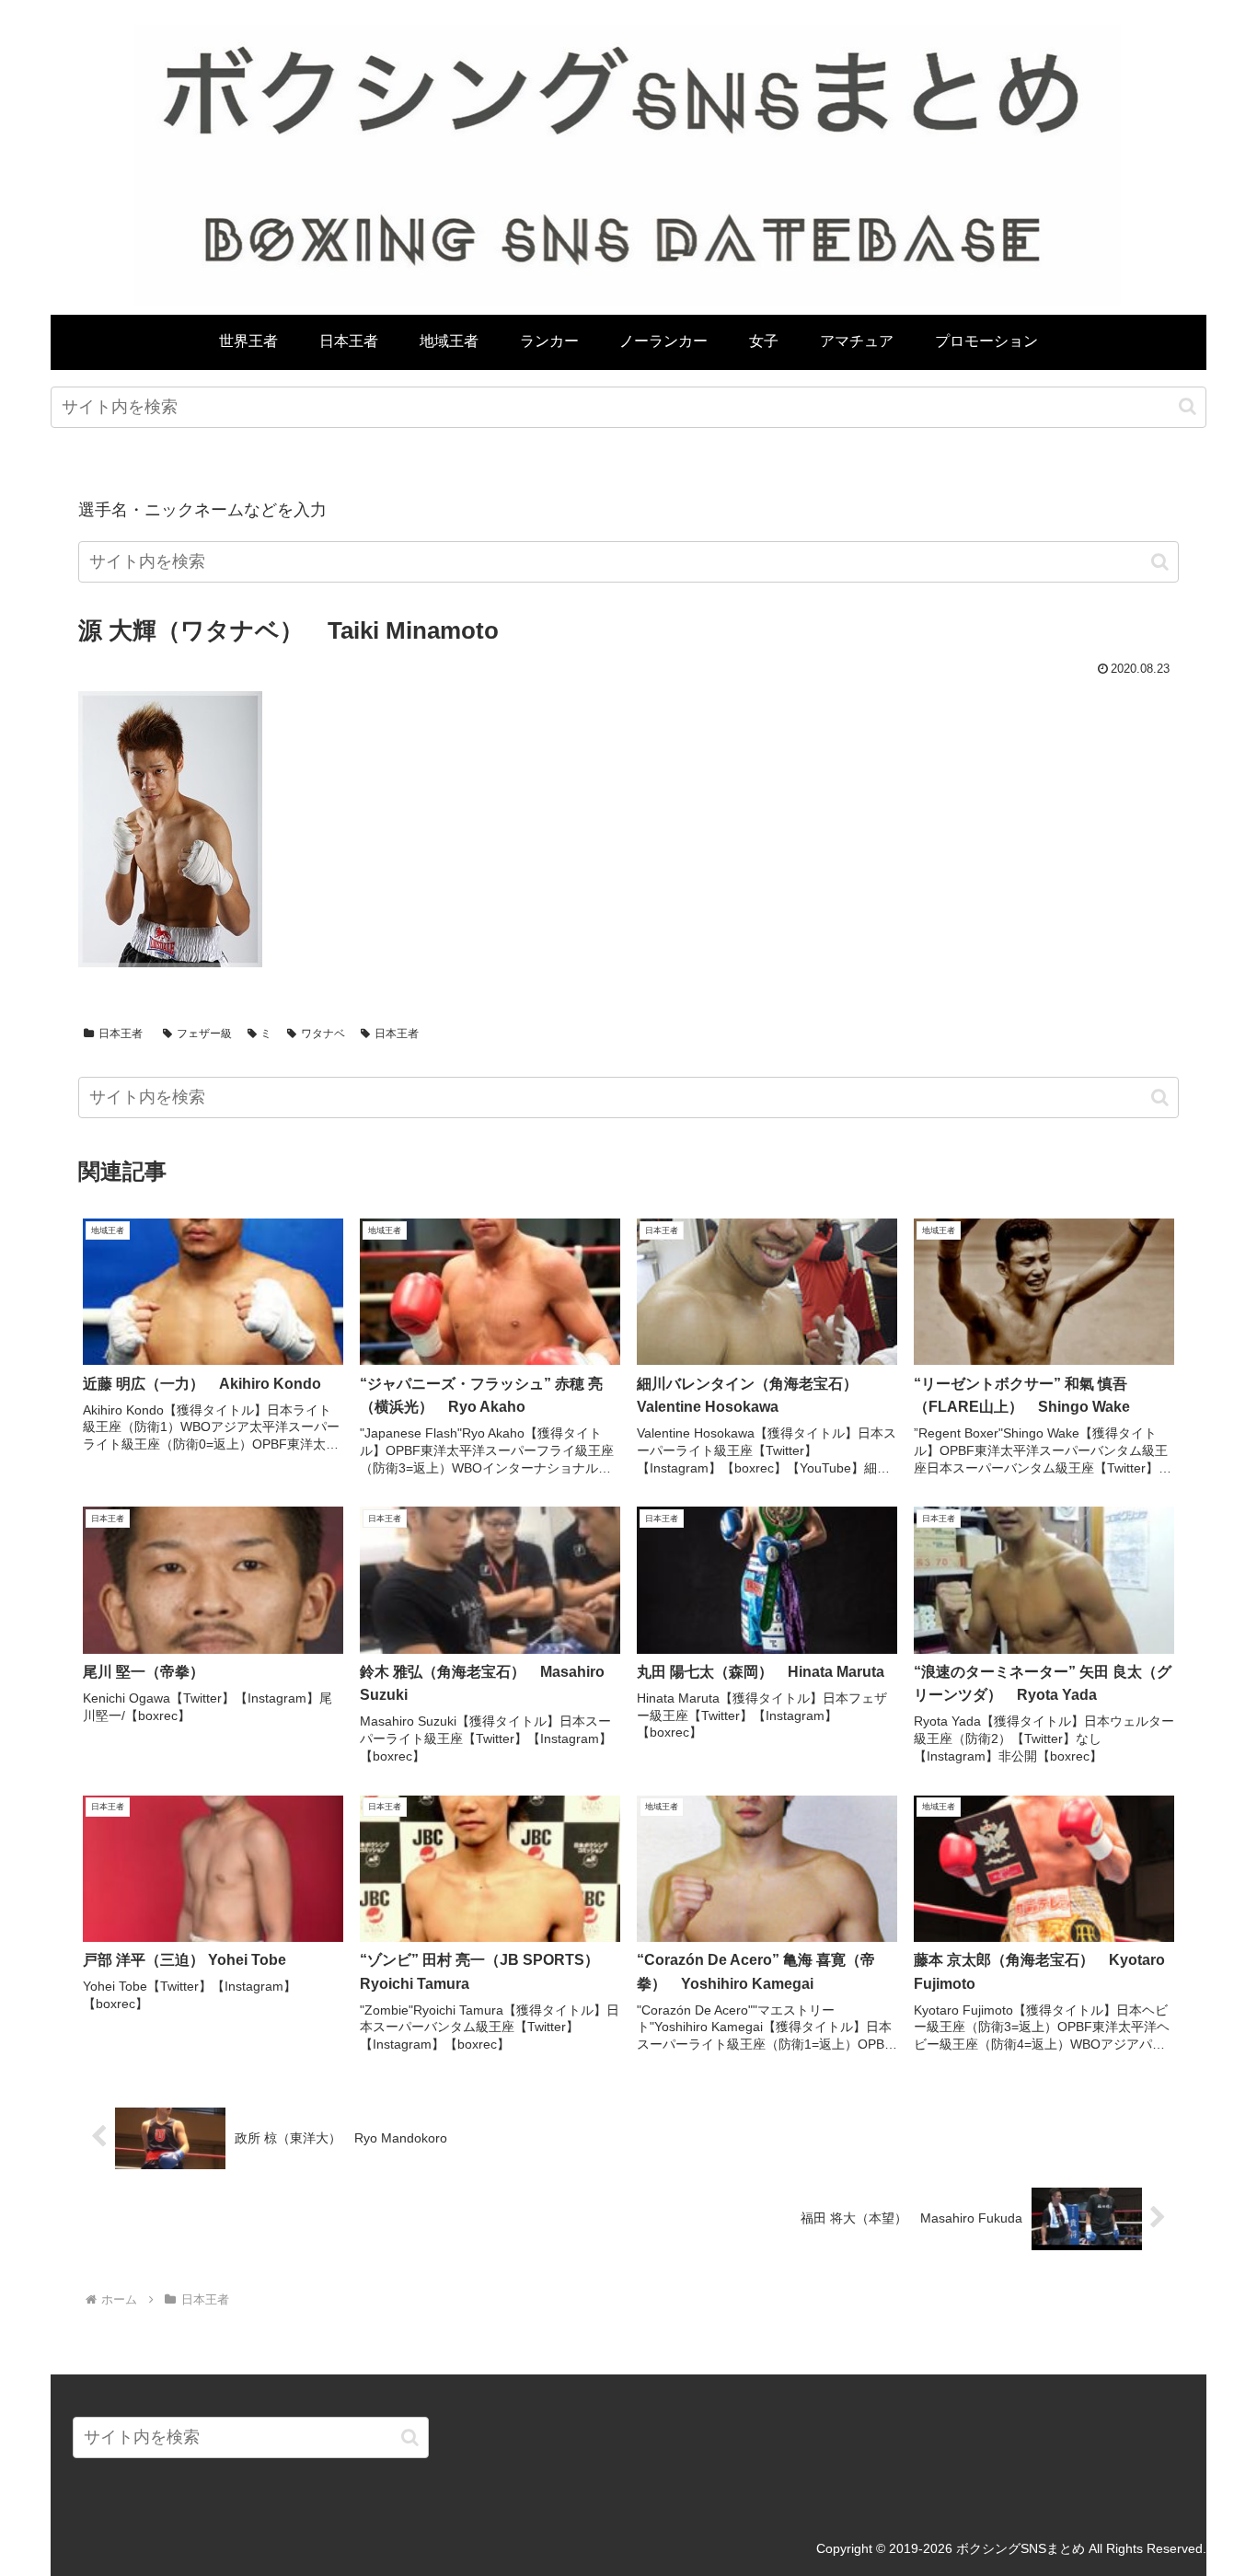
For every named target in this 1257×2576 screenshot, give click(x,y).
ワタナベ (323, 1034)
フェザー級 (204, 1034)
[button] (1188, 406)
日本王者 (121, 1034)
